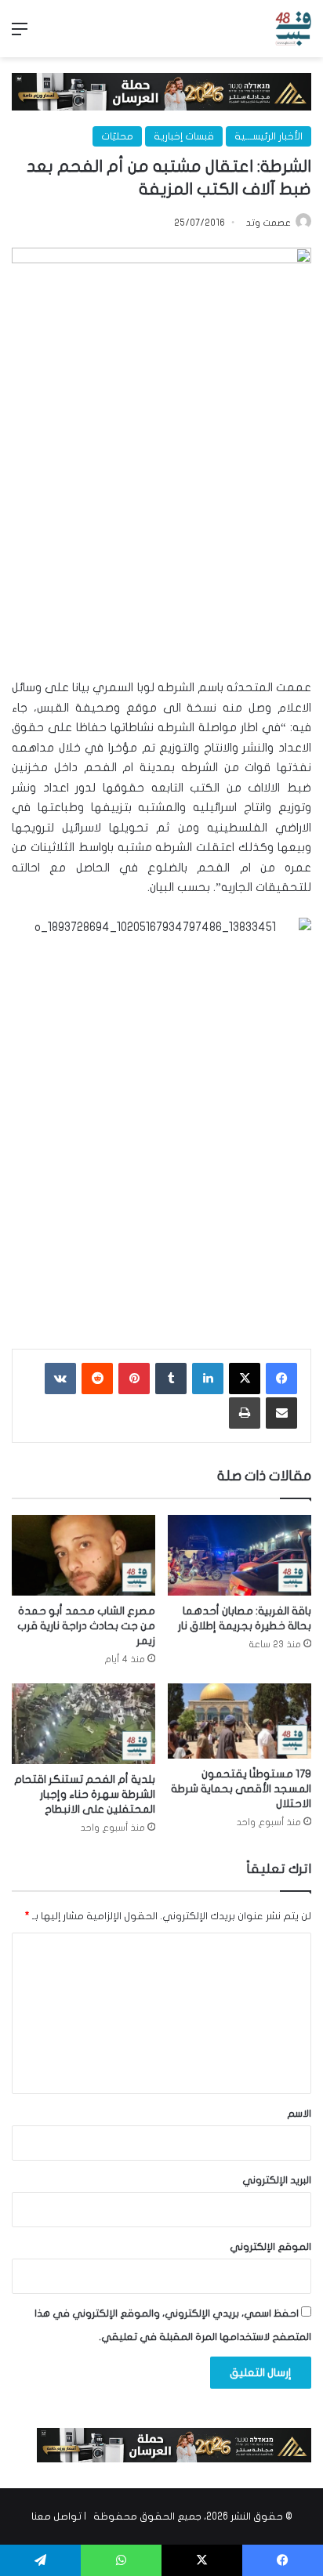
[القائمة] (20, 35)
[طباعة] (245, 1413)
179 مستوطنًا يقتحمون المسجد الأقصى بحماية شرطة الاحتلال (241, 1789)
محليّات (117, 136)
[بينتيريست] (134, 1379)
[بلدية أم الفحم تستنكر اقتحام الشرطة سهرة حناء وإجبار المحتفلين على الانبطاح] (83, 1724)
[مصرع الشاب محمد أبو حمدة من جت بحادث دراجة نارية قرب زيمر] (83, 1555)
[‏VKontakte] (60, 1379)
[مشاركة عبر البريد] (281, 1413)
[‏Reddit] (97, 1379)
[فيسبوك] (281, 1379)
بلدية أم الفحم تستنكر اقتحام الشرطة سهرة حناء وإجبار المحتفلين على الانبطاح (85, 1794)
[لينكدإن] (208, 1379)
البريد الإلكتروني (277, 2180)
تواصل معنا (56, 2516)
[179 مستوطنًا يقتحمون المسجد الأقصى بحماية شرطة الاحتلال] (240, 1721)
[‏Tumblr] (171, 1379)
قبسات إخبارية (184, 136)
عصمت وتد (269, 223)
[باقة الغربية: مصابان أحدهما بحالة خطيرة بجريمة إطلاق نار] (240, 1555)
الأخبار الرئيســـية (269, 136)
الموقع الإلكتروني (270, 2247)
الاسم (299, 2114)
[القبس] (293, 29)
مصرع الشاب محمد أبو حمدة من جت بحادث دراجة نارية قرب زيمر (86, 1626)
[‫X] (245, 1379)
